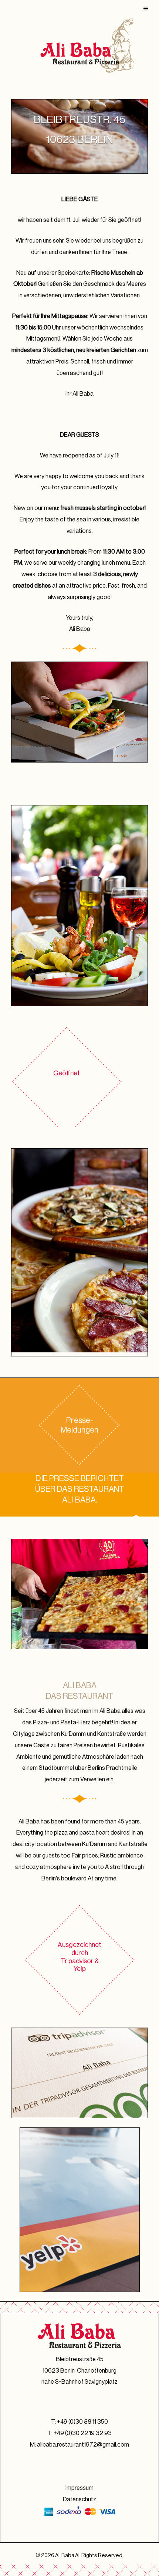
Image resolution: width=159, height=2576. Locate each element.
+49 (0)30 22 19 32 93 (83, 2433)
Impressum (79, 2488)
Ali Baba (65, 2555)
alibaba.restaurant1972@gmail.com (83, 2445)
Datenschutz (79, 2499)
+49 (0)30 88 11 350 (82, 2422)
